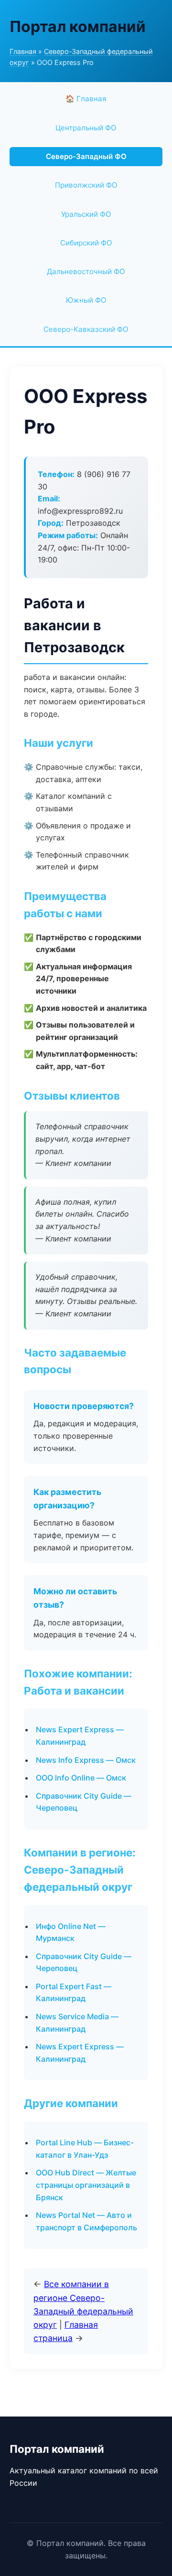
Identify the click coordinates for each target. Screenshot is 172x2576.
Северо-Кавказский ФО (86, 329)
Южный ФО (86, 300)
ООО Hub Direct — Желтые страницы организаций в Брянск (86, 2185)
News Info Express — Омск (86, 1760)
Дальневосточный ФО (86, 271)
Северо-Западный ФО (86, 156)
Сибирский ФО (86, 243)
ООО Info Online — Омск (81, 1778)
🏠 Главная (86, 99)
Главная (23, 51)
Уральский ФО (86, 214)
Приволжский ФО (86, 185)
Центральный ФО (86, 128)
